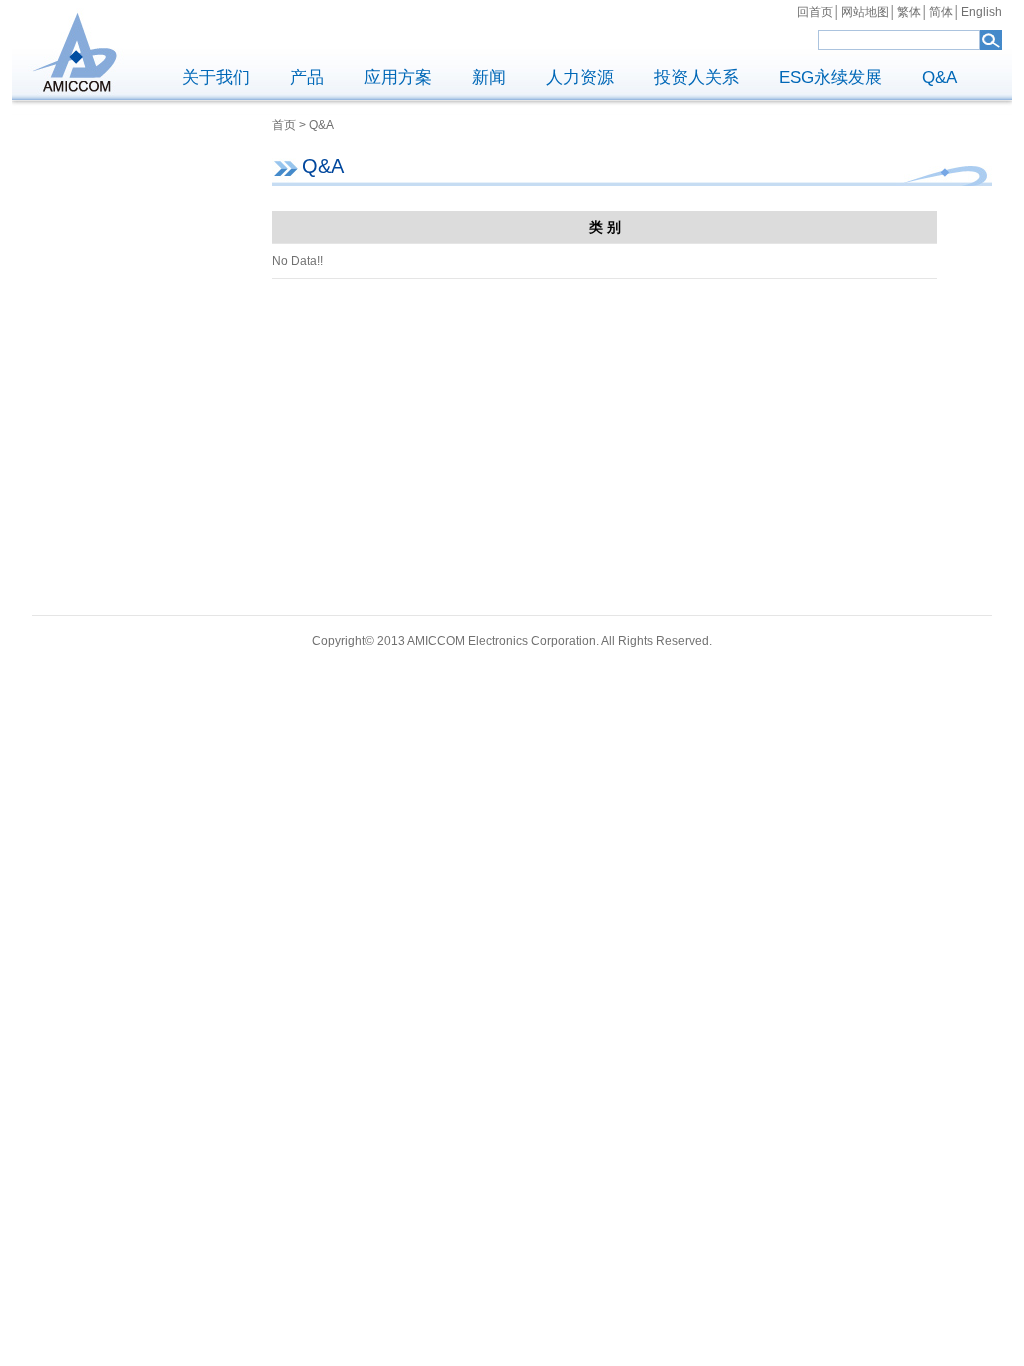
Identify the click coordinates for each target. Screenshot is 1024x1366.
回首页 (815, 12)
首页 (284, 125)
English (981, 12)
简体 (941, 12)
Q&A (939, 77)
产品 (307, 77)
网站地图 (865, 12)
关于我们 (216, 77)
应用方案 (398, 77)
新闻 (489, 77)
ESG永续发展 (830, 77)
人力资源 (580, 77)
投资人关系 (696, 77)
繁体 (909, 12)
